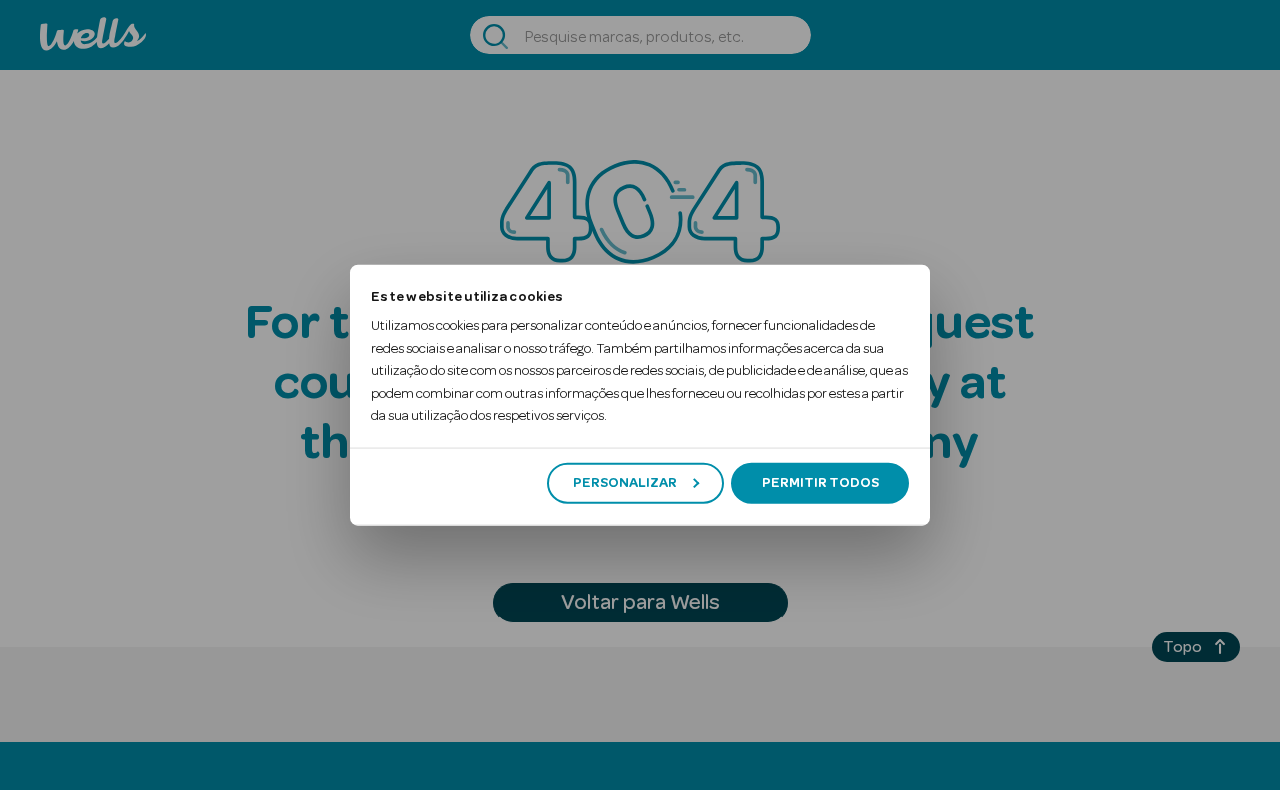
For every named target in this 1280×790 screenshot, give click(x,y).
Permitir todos (820, 483)
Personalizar (625, 483)
